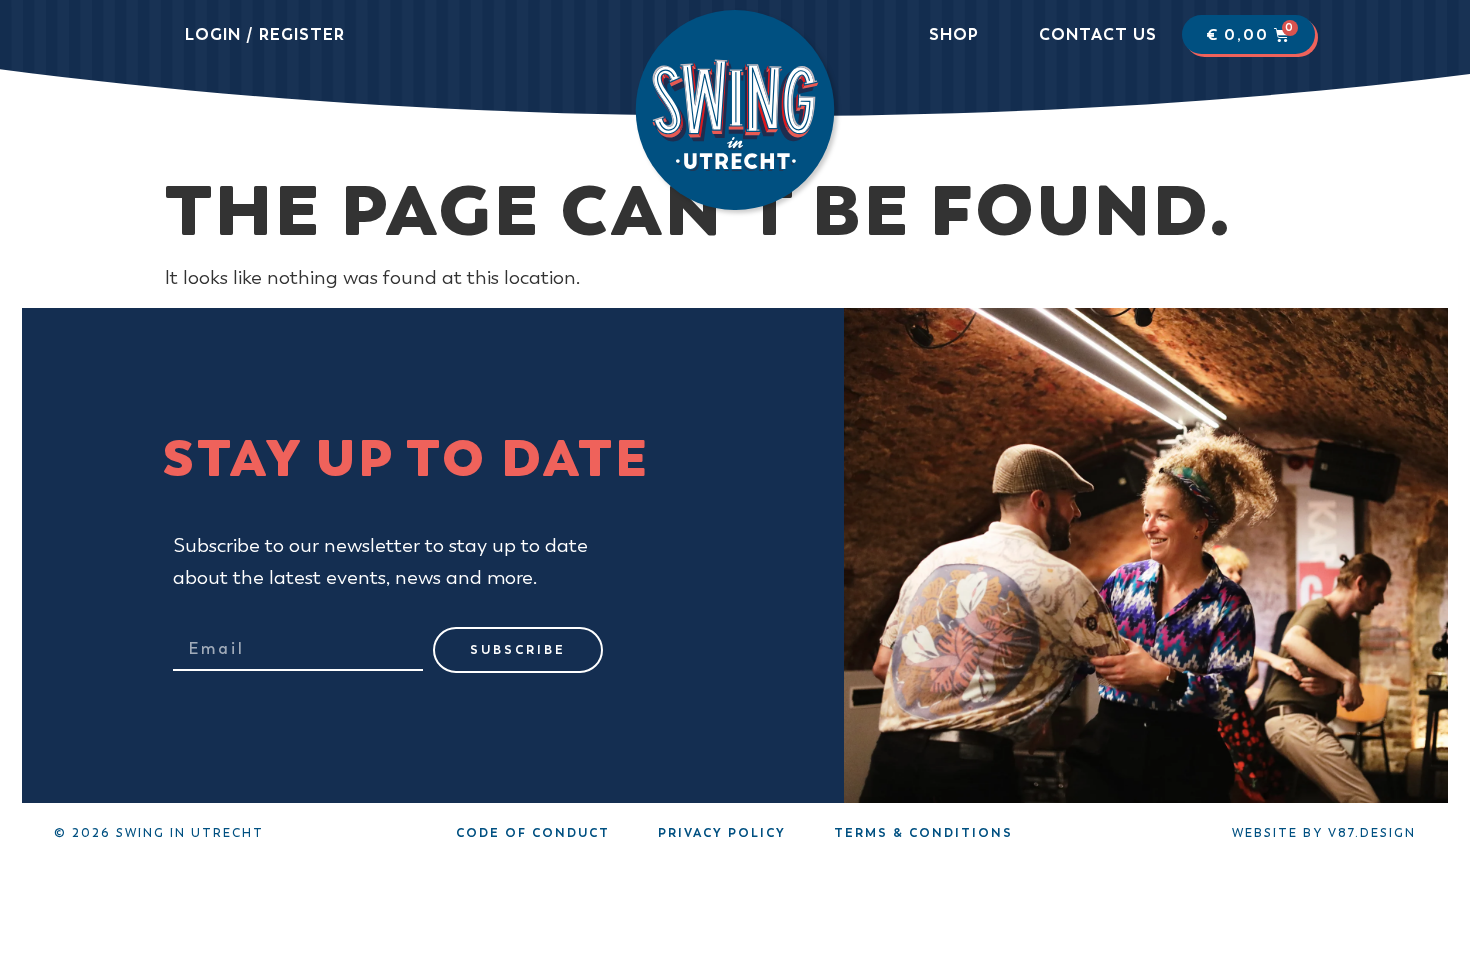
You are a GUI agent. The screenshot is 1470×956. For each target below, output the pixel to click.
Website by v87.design (1324, 833)
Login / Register (265, 34)
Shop (954, 34)
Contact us (1098, 34)
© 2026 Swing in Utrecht (159, 833)
